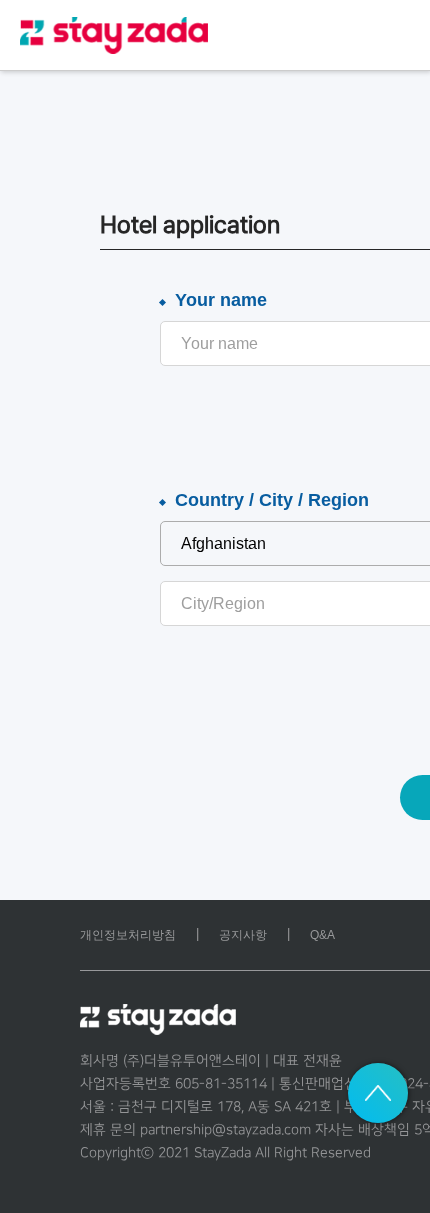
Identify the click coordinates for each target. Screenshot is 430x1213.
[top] (378, 1093)
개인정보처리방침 (128, 935)
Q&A (322, 935)
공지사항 (243, 935)
